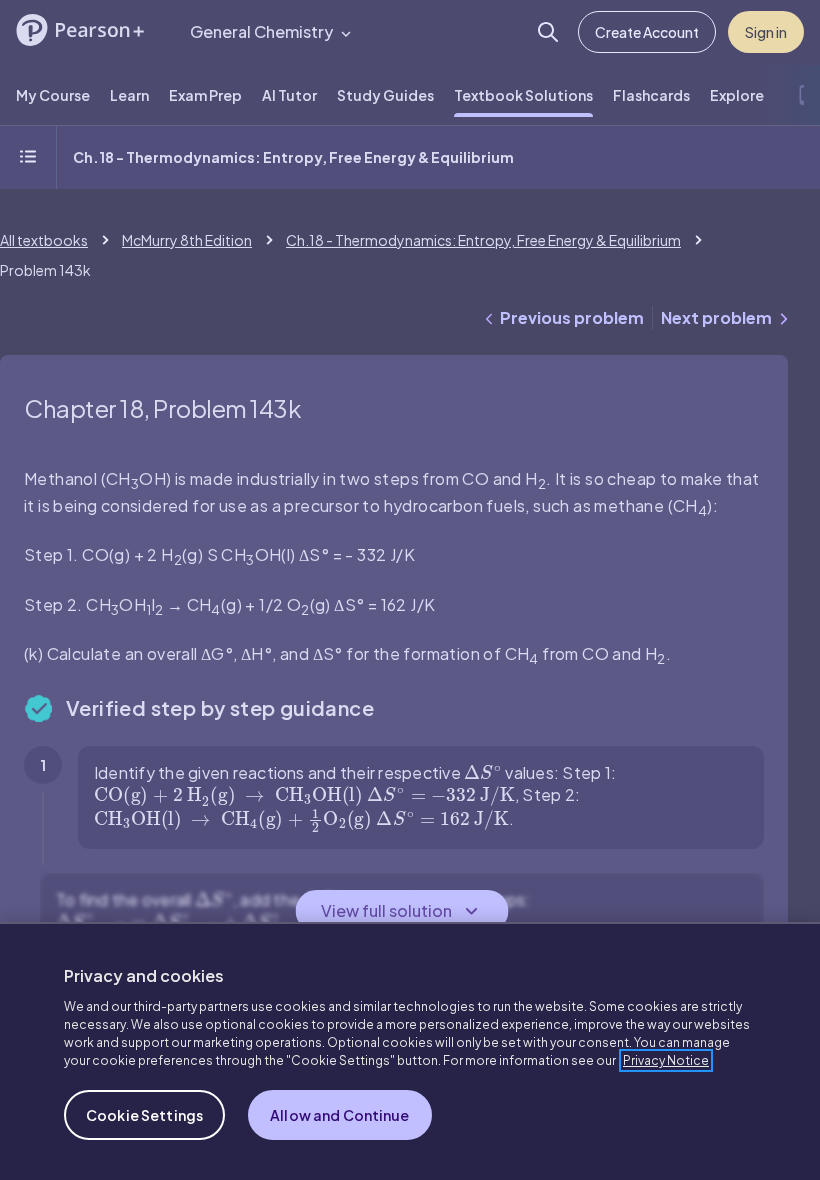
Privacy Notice (666, 1060)
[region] (410, 1051)
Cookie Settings (144, 1115)
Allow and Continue (340, 1115)
